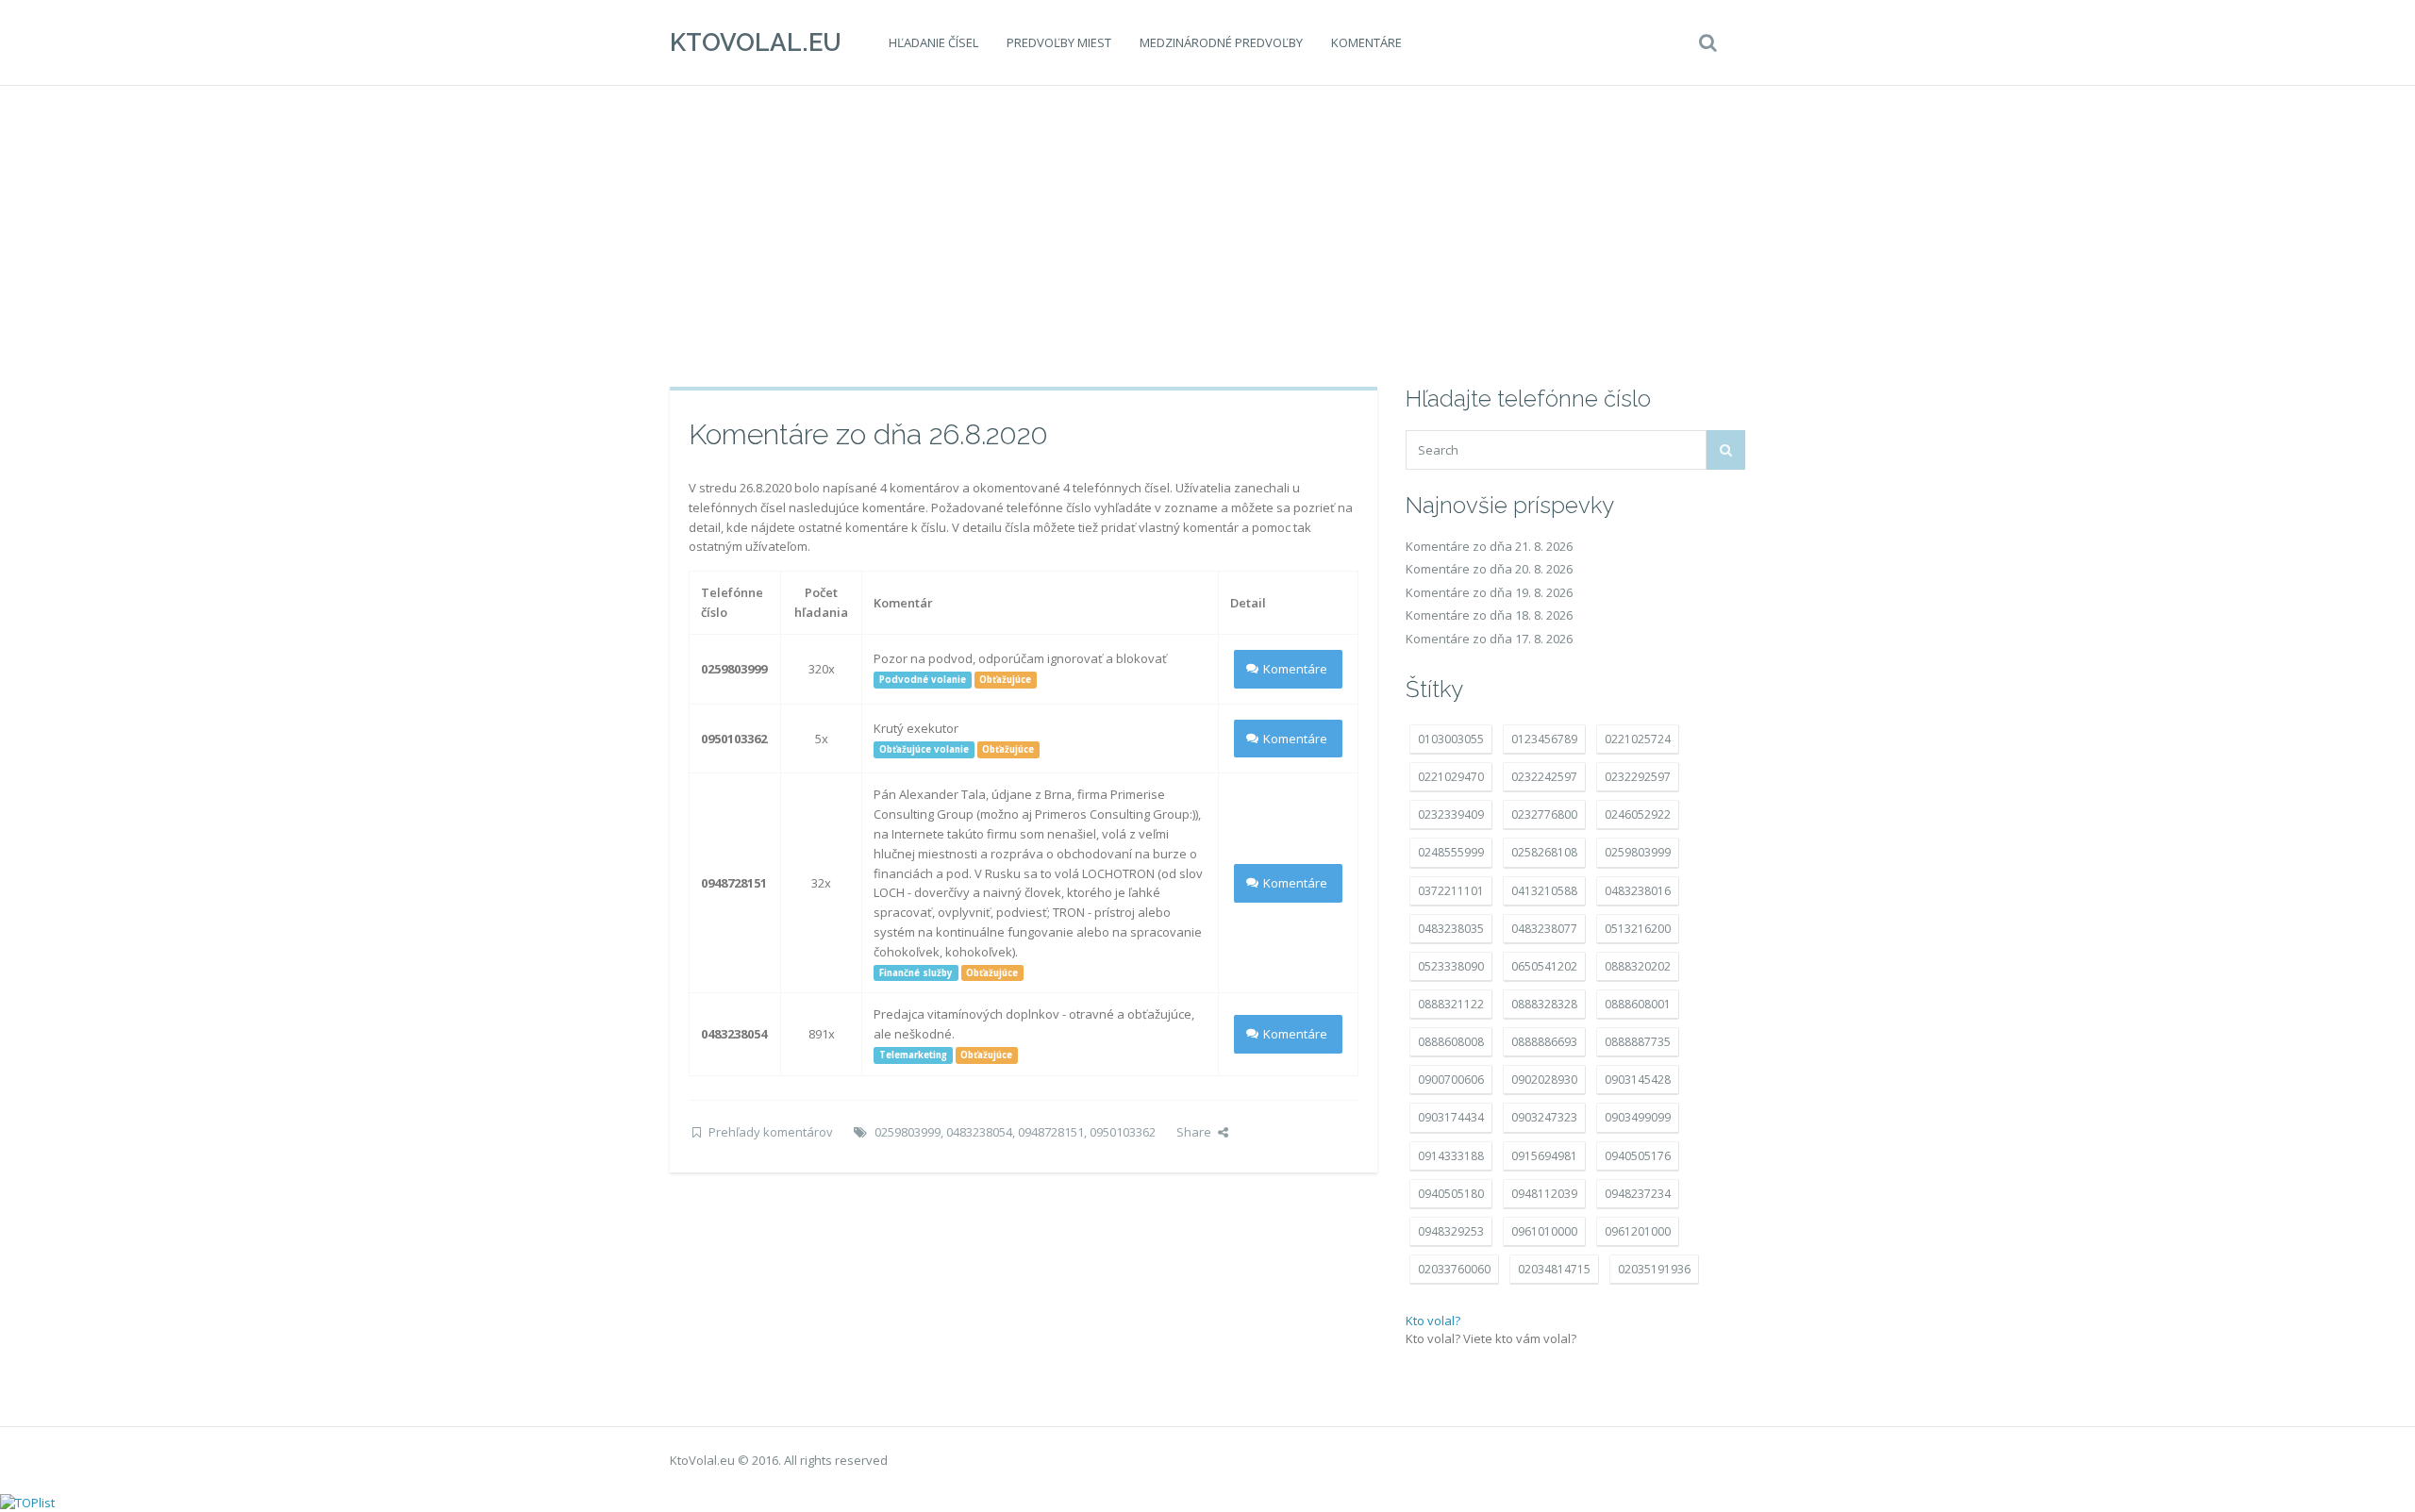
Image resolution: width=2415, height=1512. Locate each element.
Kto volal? (1433, 1321)
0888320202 (1638, 966)
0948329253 (1451, 1231)
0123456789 (1544, 739)
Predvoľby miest (1059, 42)
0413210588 (1544, 891)
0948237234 (1638, 1194)
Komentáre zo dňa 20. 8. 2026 (1489, 569)
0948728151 (1051, 1132)
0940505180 (1451, 1194)
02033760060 (1454, 1269)
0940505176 (1638, 1156)
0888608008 (1451, 1042)
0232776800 (1544, 814)
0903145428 (1638, 1080)
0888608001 (1638, 1004)
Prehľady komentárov (771, 1132)
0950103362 (1123, 1132)
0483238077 (1544, 929)
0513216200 (1638, 929)
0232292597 (1638, 777)
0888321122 (1451, 1004)
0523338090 (1451, 966)
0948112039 (1544, 1194)
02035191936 (1654, 1269)
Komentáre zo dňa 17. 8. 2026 (1489, 639)
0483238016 (1638, 891)
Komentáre (1366, 42)
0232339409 (1451, 814)
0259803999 (908, 1132)
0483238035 (1451, 929)
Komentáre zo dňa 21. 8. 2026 (1489, 546)
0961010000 (1544, 1231)
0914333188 (1451, 1156)
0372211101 (1451, 891)
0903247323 (1544, 1117)
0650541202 (1544, 966)
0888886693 (1544, 1042)
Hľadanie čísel (933, 42)
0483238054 (979, 1132)
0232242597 (1544, 777)
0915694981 (1544, 1156)
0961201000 (1638, 1231)
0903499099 (1638, 1117)
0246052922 (1638, 814)
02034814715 (1554, 1269)
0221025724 (1638, 739)
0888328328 (1544, 1004)
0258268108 (1544, 852)
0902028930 (1544, 1080)
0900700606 (1451, 1080)
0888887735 (1638, 1042)
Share (1194, 1132)
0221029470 (1451, 777)
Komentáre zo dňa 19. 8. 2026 (1489, 592)
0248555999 (1451, 852)
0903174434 (1451, 1117)
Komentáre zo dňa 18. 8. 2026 (1489, 615)
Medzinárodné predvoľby (1221, 42)
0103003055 (1451, 739)
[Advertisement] (1207, 236)
